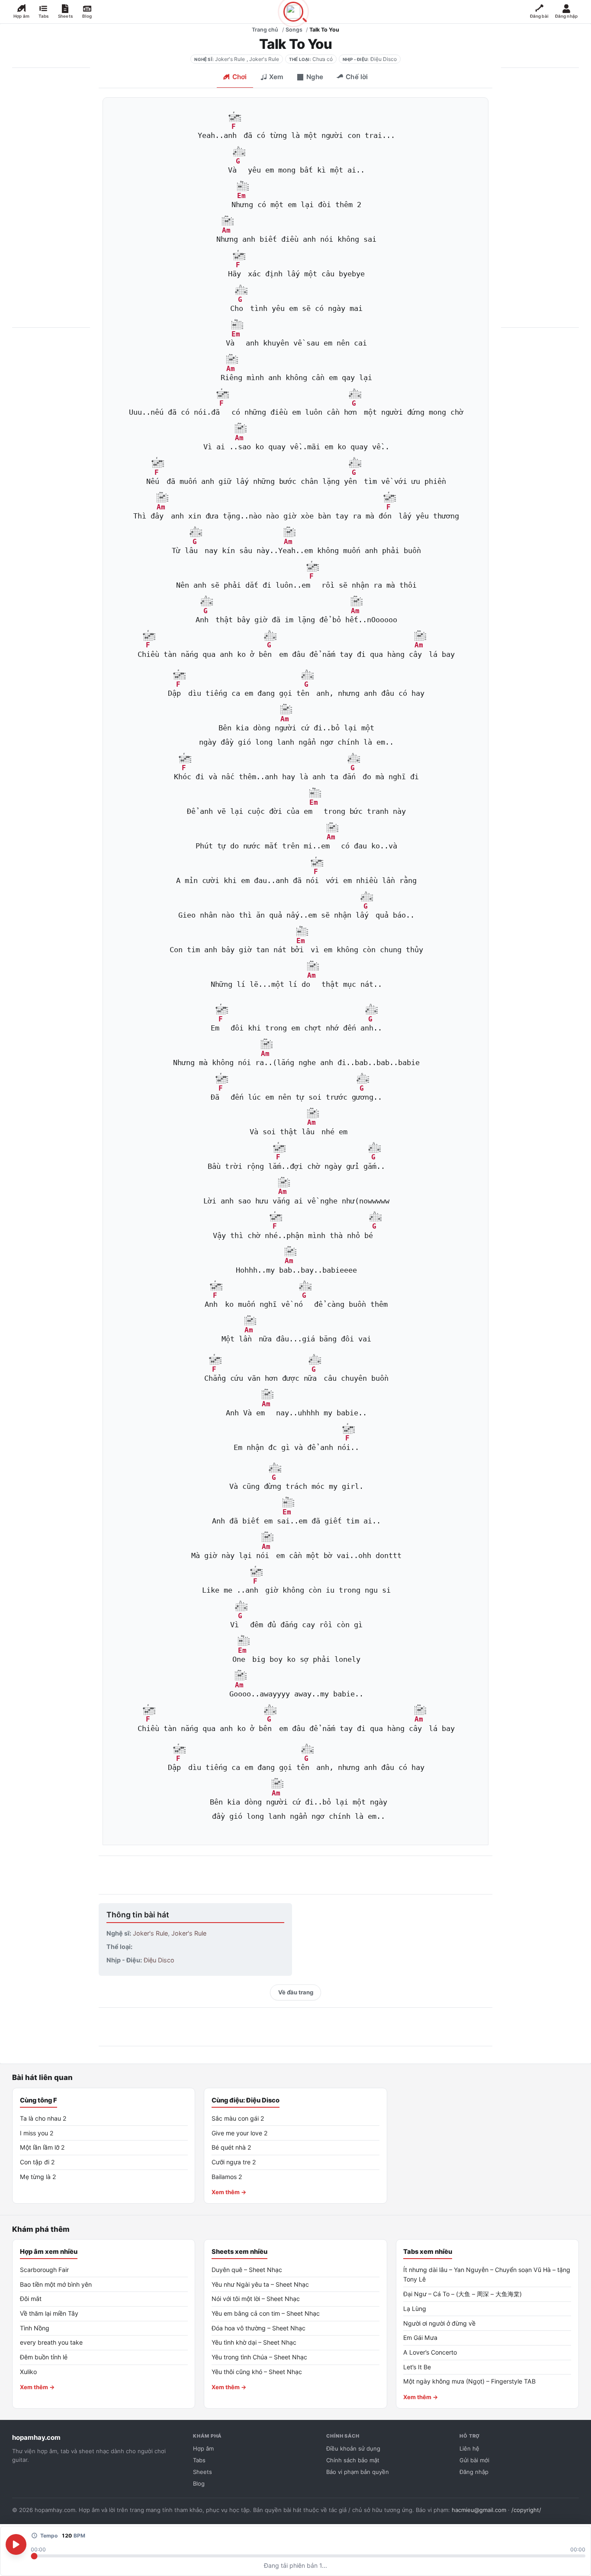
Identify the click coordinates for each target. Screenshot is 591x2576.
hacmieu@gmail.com (479, 2510)
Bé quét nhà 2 (231, 2147)
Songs (294, 30)
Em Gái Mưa (420, 2338)
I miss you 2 (37, 2133)
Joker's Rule (230, 59)
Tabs (199, 2460)
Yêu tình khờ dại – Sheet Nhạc (254, 2342)
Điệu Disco (384, 59)
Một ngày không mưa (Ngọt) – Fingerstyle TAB (469, 2381)
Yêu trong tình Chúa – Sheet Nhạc (259, 2357)
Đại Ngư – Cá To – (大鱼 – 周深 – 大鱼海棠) (463, 2294)
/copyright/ (526, 2510)
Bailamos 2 (227, 2177)
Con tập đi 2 (37, 2162)
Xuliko (28, 2372)
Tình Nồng (35, 2328)
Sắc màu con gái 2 (238, 2118)
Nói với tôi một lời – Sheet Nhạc (256, 2299)
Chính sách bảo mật (353, 2460)
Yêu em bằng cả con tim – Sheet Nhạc (266, 2313)
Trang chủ (265, 30)
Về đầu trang (296, 1992)
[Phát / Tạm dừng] (16, 2544)
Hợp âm (203, 2448)
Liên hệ (469, 2448)
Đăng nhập (474, 2472)
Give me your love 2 (240, 2133)
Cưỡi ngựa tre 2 (234, 2162)
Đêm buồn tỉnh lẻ (44, 2357)
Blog (199, 2483)
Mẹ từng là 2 (38, 2177)
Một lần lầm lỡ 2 (42, 2147)
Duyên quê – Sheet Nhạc (247, 2270)
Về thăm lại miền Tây (49, 2313)
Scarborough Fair (44, 2270)
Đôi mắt (31, 2299)
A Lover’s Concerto (430, 2352)
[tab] (235, 78)
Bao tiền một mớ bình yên (56, 2284)
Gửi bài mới (474, 2460)
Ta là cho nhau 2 (43, 2118)
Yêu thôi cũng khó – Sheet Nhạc (257, 2372)
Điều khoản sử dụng (353, 2448)
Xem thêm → (229, 2192)
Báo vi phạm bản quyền (358, 2472)
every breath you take (51, 2342)
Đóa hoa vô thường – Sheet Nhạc (259, 2328)
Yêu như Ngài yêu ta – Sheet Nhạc (260, 2284)
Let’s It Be (417, 2367)
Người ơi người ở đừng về (439, 2323)
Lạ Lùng (415, 2309)
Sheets (202, 2472)
